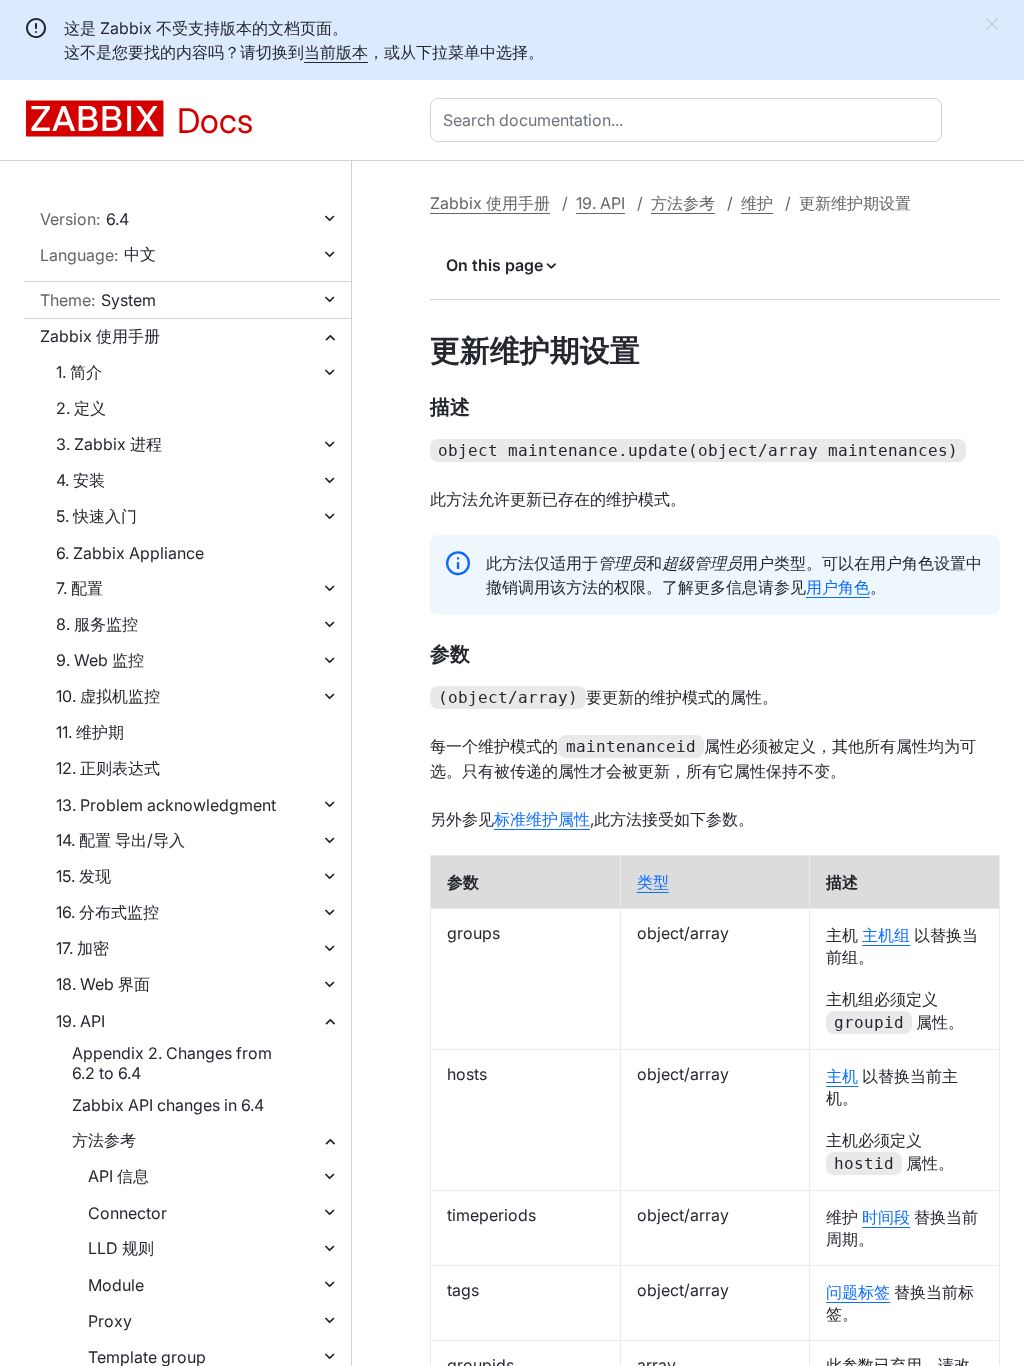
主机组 (886, 935)
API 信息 (118, 1176)
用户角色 (838, 587)
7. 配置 (79, 588)
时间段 (886, 1217)
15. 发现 (83, 876)
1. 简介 (79, 372)
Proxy (110, 1321)
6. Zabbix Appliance (130, 553)
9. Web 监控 (100, 660)
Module (116, 1285)
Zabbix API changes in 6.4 (168, 1105)
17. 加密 (82, 948)
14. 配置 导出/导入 (120, 840)
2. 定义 (81, 408)
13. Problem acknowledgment (166, 805)
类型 (653, 882)
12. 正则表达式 (108, 768)
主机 (842, 1076)
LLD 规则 (121, 1248)
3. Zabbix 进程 (109, 444)
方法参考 (104, 1140)
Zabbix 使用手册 (100, 336)
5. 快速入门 (96, 516)
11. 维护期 (90, 732)
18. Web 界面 (103, 984)
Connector (127, 1213)
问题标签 (858, 1292)
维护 (757, 203)
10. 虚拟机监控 (108, 696)
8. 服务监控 (97, 624)
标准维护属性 (542, 819)
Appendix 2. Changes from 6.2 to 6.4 (172, 1063)
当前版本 (336, 52)
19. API (80, 1021)
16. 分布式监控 (107, 912)
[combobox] (690, 120)
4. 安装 (80, 480)
